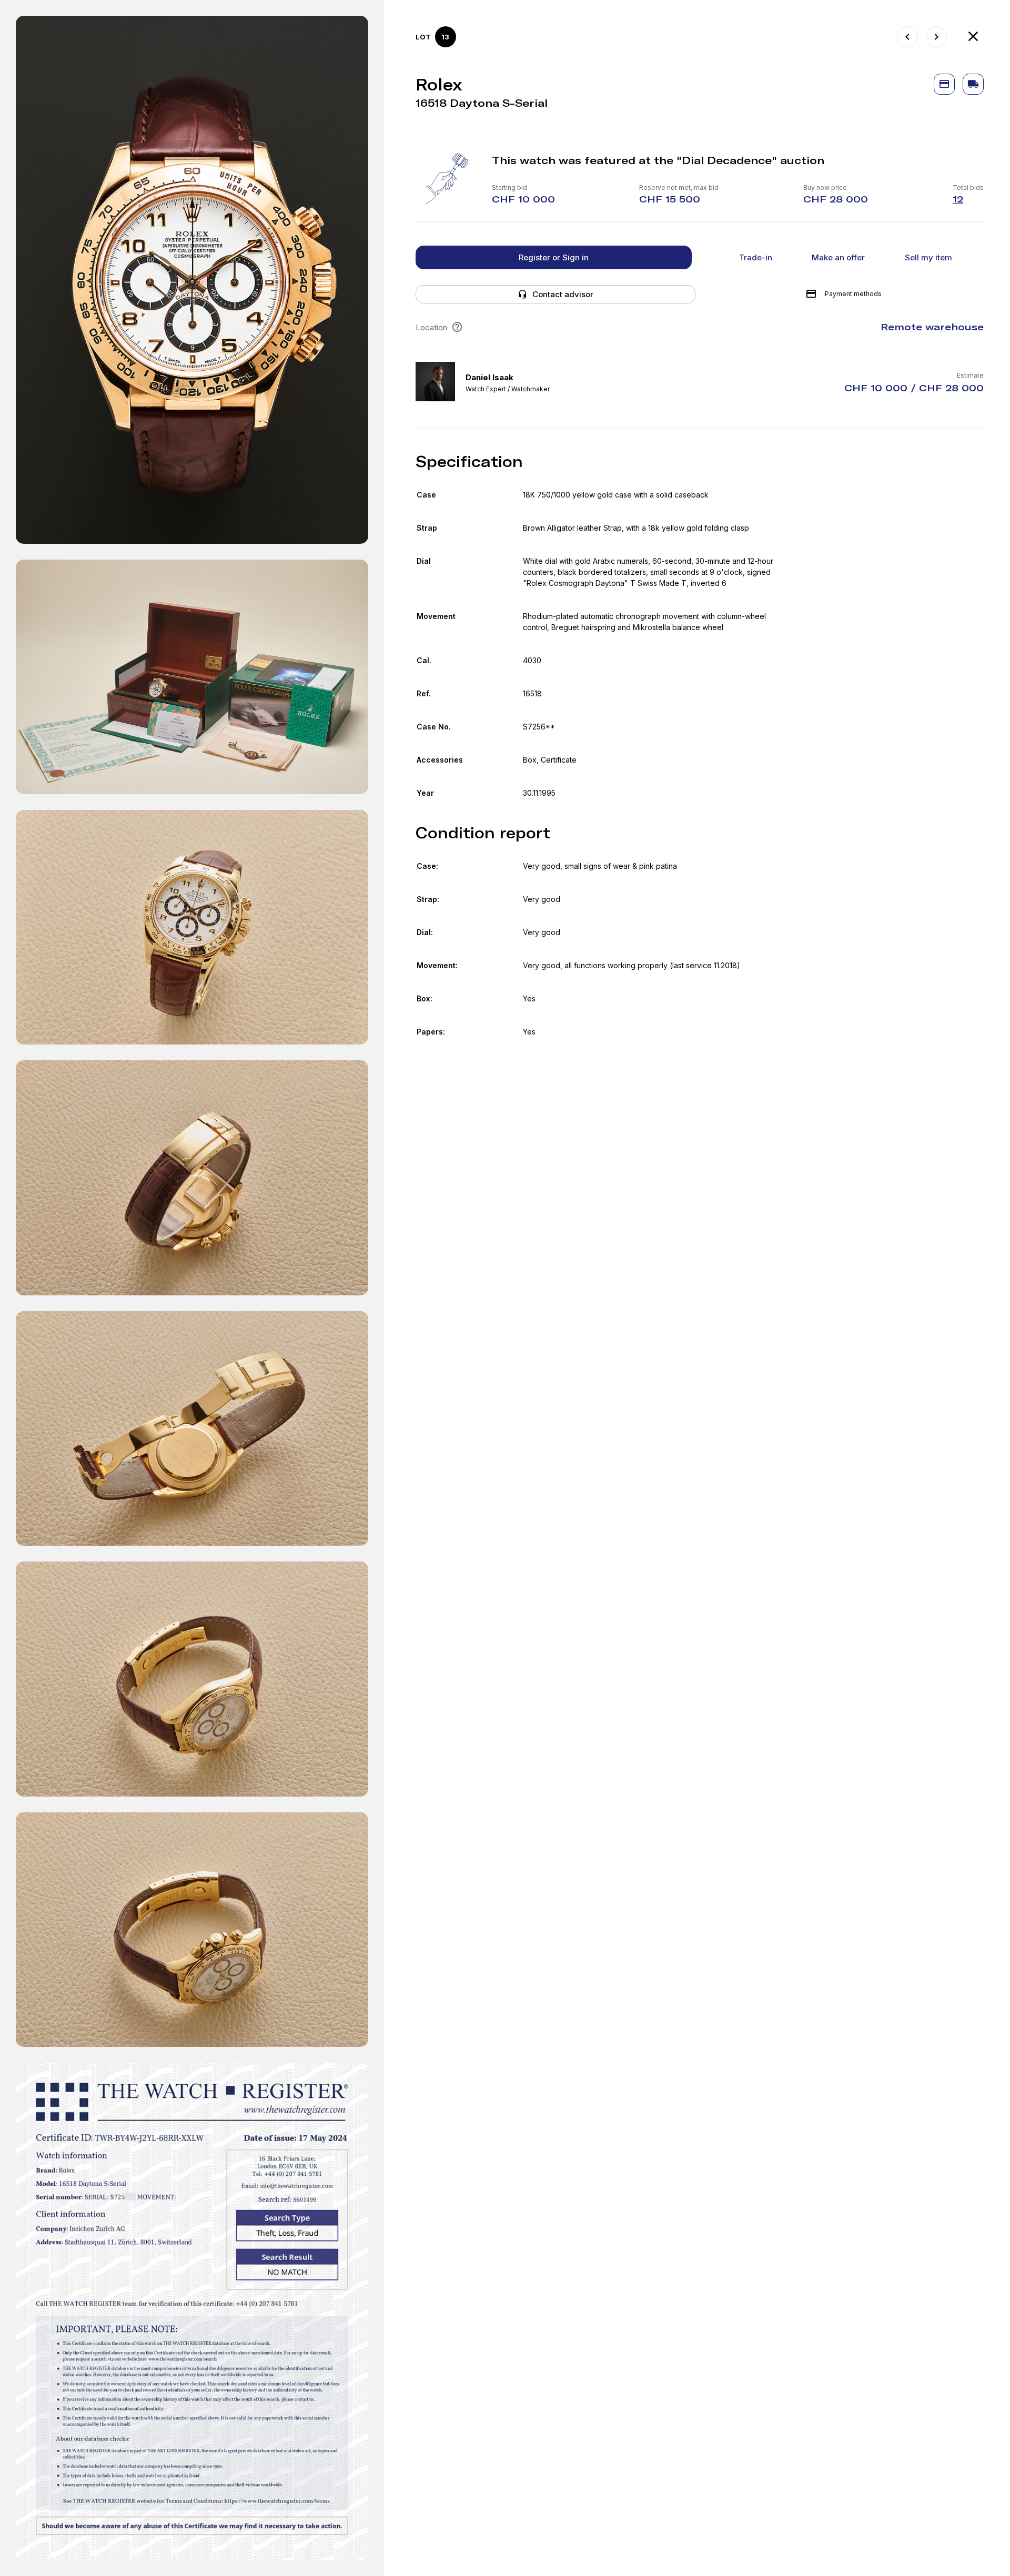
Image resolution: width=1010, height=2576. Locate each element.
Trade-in (756, 257)
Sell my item (928, 257)
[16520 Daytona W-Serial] (907, 37)
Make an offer (838, 257)
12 (958, 199)
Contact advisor (563, 294)
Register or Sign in (554, 257)
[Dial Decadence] (973, 37)
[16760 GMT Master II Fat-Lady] (936, 37)
